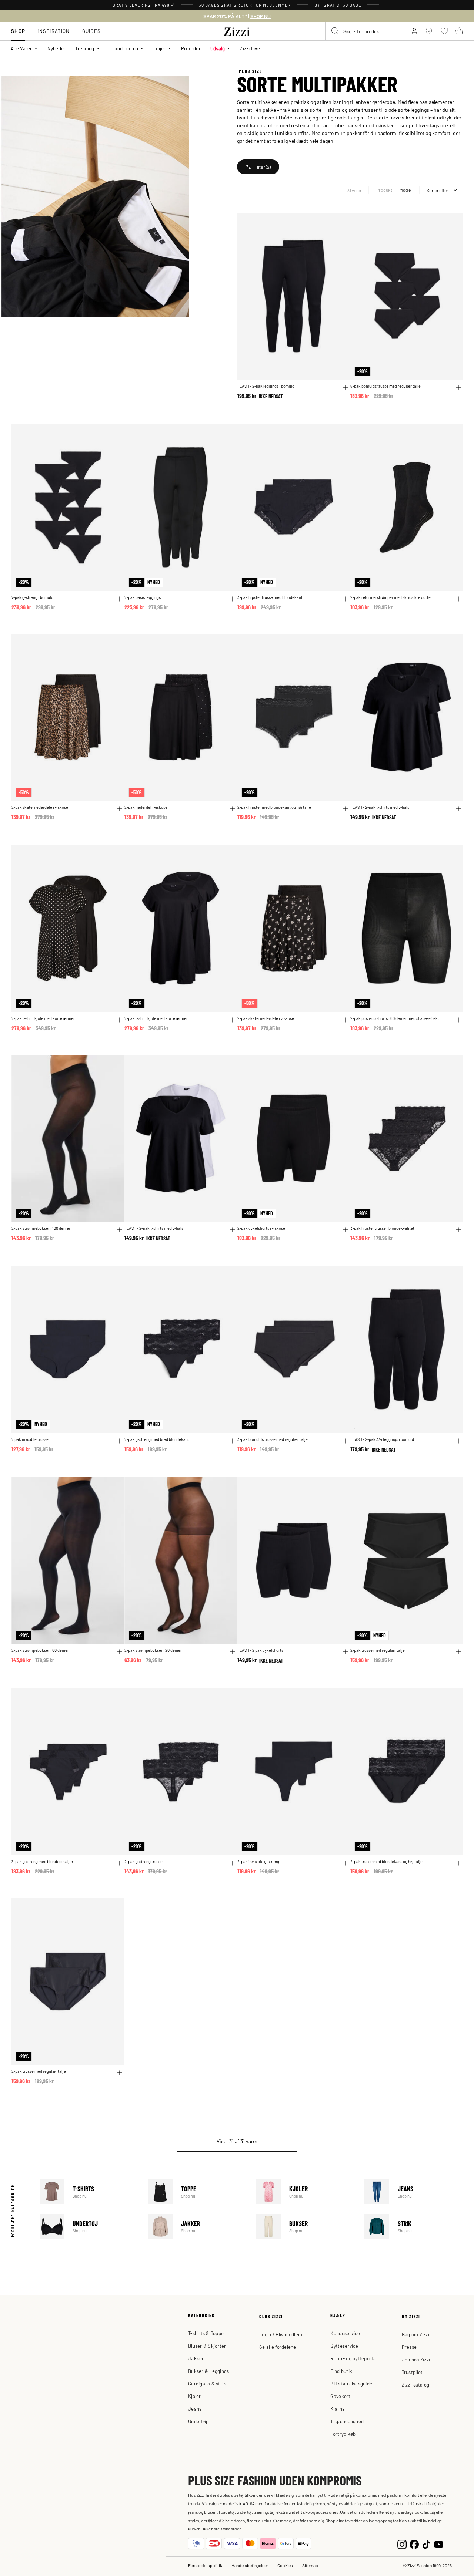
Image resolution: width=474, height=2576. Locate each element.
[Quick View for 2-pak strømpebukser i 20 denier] (233, 1652)
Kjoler (306, 2192)
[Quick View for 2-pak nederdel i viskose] (233, 809)
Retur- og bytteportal (354, 2358)
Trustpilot (412, 2372)
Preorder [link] (191, 48)
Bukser (306, 2227)
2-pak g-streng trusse (143, 1861)
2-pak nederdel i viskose (146, 807)
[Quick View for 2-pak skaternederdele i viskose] (120, 809)
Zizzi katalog (415, 2385)
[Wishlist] (339, 223)
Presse (409, 2347)
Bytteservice (344, 2346)
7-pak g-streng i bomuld (32, 597)
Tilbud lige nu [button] (124, 48)
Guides (92, 31)
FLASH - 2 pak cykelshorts (260, 1650)
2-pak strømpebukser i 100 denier (41, 1228)
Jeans (414, 2192)
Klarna (338, 2409)
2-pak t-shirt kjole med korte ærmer (43, 1018)
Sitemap (310, 2565)
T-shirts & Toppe (206, 2333)
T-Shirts (89, 2192)
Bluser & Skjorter (207, 2346)
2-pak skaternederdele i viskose (40, 807)
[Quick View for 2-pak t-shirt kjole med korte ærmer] (120, 1020)
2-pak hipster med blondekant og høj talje (274, 807)
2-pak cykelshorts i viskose (261, 1228)
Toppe (197, 2192)
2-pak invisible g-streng (258, 1861)
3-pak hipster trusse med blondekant (270, 597)
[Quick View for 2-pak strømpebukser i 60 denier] (120, 1652)
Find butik (341, 2371)
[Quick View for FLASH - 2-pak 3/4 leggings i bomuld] (458, 1441)
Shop (18, 31)
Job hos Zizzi (416, 2359)
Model (406, 190)
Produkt (384, 190)
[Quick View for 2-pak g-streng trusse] (233, 1863)
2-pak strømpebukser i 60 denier (40, 1650)
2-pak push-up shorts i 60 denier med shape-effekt (395, 1018)
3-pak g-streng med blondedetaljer (42, 1861)
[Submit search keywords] (335, 31)
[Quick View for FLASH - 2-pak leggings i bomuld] (346, 388)
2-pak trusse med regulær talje (378, 1650)
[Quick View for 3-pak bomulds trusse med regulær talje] (346, 1441)
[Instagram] (402, 2544)
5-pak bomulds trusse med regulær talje (385, 386)
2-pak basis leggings (143, 597)
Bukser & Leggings (208, 2371)
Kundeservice (345, 2333)
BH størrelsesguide (351, 2383)
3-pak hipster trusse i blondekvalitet (382, 1228)
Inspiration (54, 31)
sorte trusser (363, 110)
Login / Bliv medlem (281, 2334)
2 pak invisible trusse (30, 1439)
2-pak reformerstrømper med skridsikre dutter (391, 597)
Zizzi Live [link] (250, 48)
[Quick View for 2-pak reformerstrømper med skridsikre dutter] (458, 599)
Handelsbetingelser (250, 2565)
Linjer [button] (160, 48)
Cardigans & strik (207, 2383)
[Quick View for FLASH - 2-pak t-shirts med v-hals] (458, 809)
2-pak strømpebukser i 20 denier (153, 1650)
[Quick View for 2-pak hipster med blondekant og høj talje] (346, 809)
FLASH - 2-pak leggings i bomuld (266, 386)
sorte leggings (413, 110)
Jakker (197, 2227)
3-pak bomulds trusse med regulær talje (273, 1439)
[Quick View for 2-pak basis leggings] (233, 599)
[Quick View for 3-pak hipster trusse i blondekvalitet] (458, 1230)
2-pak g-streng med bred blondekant (157, 1439)
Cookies (285, 2565)
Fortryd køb (343, 2434)
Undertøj (89, 2227)
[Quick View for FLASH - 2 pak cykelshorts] (346, 1652)
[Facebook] (414, 2544)
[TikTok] (426, 2544)
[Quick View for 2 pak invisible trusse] (120, 1441)
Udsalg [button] (218, 48)
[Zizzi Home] (237, 30)
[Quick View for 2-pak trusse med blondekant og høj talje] (458, 1863)
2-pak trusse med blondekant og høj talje (386, 1861)
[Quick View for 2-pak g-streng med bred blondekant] (233, 1441)
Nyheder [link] (57, 48)
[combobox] (364, 31)
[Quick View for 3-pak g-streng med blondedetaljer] (120, 1863)
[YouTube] (439, 2544)
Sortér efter (437, 190)
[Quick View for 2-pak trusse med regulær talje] (458, 1652)
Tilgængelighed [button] (347, 2421)
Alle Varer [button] (21, 48)
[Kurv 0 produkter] (459, 31)
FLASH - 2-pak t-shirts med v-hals (380, 807)
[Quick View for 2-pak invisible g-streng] (346, 1863)
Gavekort (340, 2396)
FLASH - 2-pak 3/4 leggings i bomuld (382, 1439)
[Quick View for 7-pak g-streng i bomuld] (120, 599)
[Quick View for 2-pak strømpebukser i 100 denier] (120, 1230)
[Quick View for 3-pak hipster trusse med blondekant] (346, 599)
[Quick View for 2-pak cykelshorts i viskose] (346, 1230)
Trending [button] (85, 48)
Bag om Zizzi (415, 2334)
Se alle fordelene (278, 2347)
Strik (414, 2227)
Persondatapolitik (205, 2565)
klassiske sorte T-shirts (314, 110)
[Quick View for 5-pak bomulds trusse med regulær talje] (458, 388)
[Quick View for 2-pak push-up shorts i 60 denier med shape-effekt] (458, 1020)
